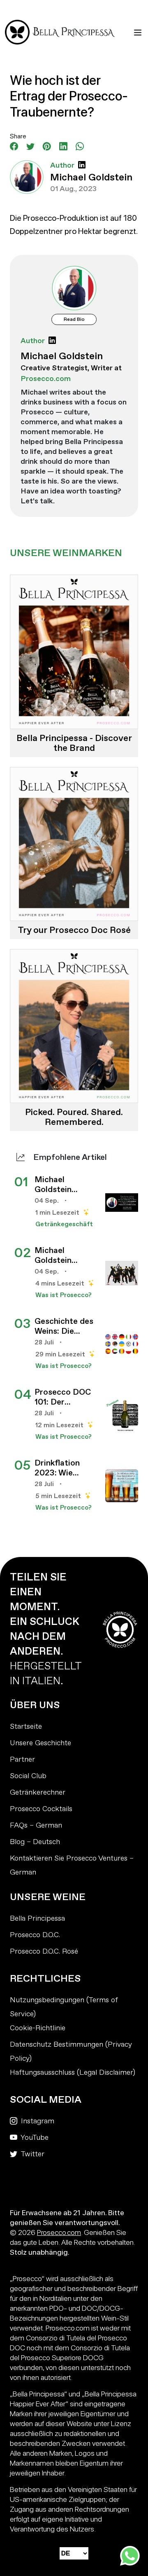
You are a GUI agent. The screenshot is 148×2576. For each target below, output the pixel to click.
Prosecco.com (59, 2232)
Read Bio (74, 319)
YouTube (34, 2138)
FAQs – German (36, 1825)
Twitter (32, 2154)
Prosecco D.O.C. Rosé (44, 1951)
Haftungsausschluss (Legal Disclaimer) (73, 2072)
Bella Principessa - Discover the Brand (74, 743)
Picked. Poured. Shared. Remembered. (74, 1117)
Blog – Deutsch (35, 1842)
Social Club (28, 1776)
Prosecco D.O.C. (35, 1935)
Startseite (26, 1726)
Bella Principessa (37, 1918)
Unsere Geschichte (40, 1743)
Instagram (37, 2121)
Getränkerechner (38, 1792)
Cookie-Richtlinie (38, 2028)
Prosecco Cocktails (41, 1809)
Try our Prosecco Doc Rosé (74, 930)
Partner (22, 1759)
